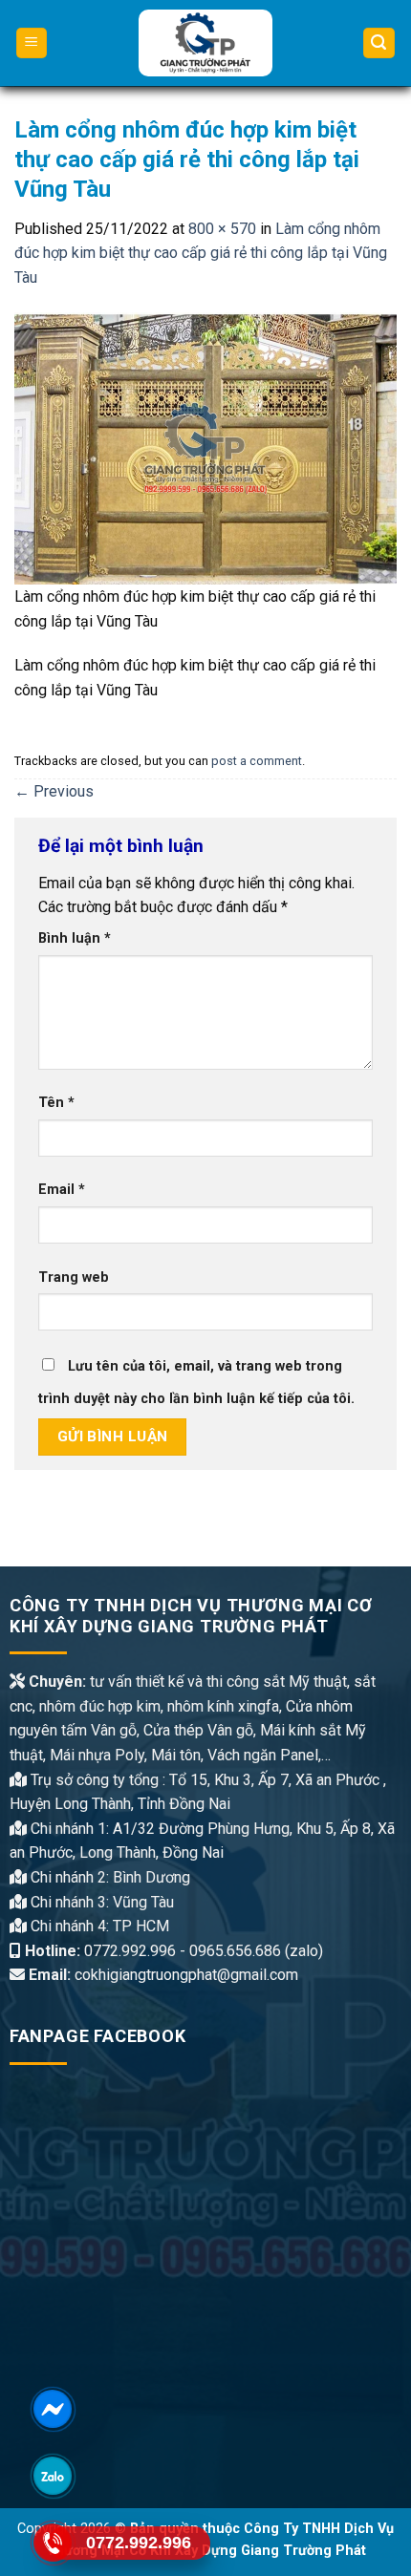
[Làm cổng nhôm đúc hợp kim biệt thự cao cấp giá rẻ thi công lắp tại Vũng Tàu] (205, 447)
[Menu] (32, 43)
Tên (56, 1103)
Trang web (74, 1277)
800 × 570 (222, 229)
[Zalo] (52, 2476)
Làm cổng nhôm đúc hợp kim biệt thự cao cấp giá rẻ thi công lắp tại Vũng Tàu (201, 253)
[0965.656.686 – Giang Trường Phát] (206, 43)
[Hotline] (52, 2543)
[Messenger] (52, 2409)
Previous (54, 791)
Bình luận (75, 938)
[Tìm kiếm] (379, 43)
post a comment (257, 761)
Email (62, 1190)
